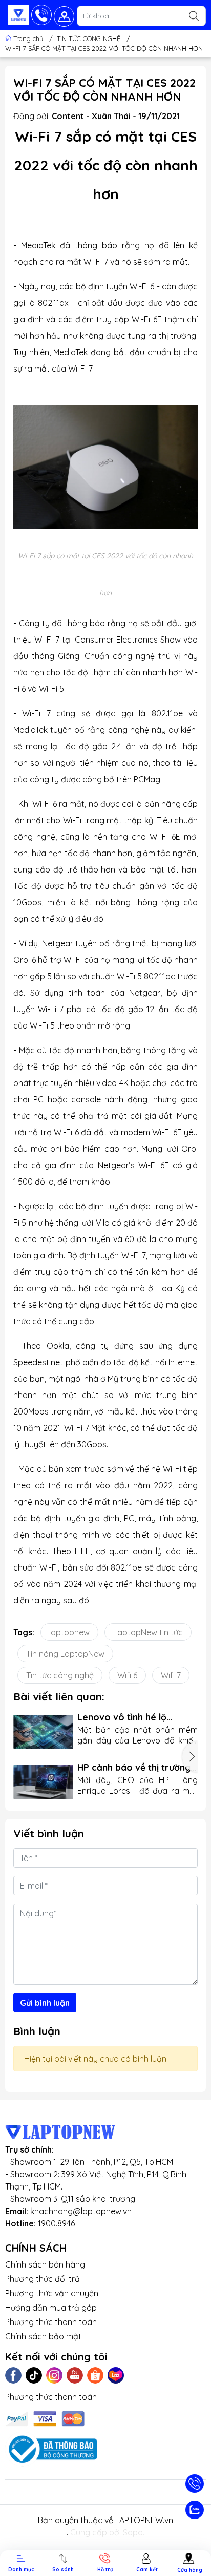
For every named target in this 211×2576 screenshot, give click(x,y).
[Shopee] (95, 2375)
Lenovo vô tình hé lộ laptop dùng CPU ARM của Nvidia (134, 1717)
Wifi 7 (171, 1675)
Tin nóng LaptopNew (65, 1654)
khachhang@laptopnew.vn (81, 2211)
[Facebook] (13, 2375)
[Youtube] (75, 2375)
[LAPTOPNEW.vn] (18, 15)
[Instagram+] (54, 2375)
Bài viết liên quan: (59, 1696)
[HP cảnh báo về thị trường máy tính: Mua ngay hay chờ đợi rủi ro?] (43, 1782)
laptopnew (69, 1632)
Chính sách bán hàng (45, 2264)
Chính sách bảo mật (43, 2336)
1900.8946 (56, 2223)
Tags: (24, 1632)
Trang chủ (28, 38)
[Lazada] (116, 2375)
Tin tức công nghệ (60, 1675)
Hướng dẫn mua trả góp (51, 2308)
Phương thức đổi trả (43, 2279)
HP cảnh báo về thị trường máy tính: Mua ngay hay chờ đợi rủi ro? (134, 1767)
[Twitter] (34, 2375)
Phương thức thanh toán (51, 2322)
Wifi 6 (127, 1675)
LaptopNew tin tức (148, 1632)
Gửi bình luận (45, 2003)
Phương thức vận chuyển (52, 2293)
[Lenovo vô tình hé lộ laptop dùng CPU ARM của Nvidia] (43, 1732)
